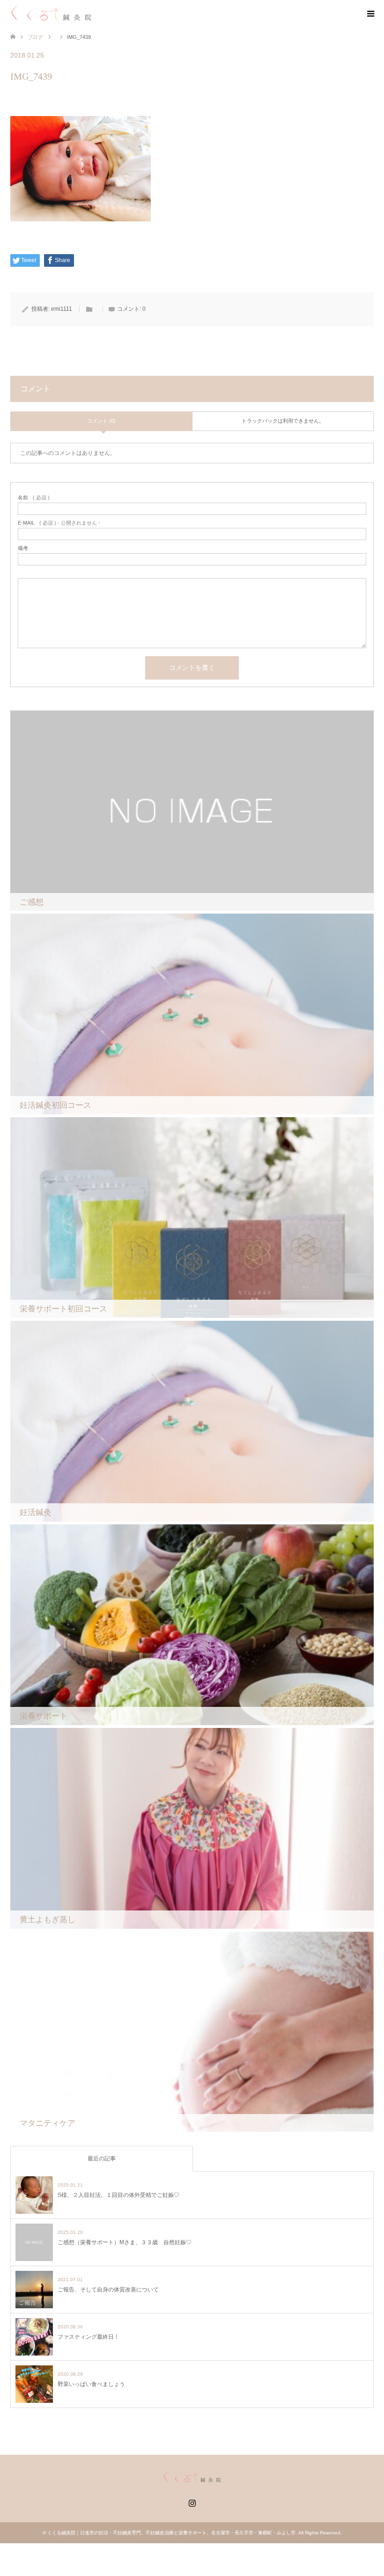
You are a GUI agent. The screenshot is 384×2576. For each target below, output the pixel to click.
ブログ (35, 37)
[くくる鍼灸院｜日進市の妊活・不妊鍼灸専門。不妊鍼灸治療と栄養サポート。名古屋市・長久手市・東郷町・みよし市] (51, 14)
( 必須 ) (34, 498)
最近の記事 (102, 2159)
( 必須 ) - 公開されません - (59, 523)
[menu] (370, 14)
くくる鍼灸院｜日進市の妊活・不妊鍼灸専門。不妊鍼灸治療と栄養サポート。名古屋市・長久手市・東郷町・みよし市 (171, 2533)
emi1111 (62, 309)
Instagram (192, 2502)
